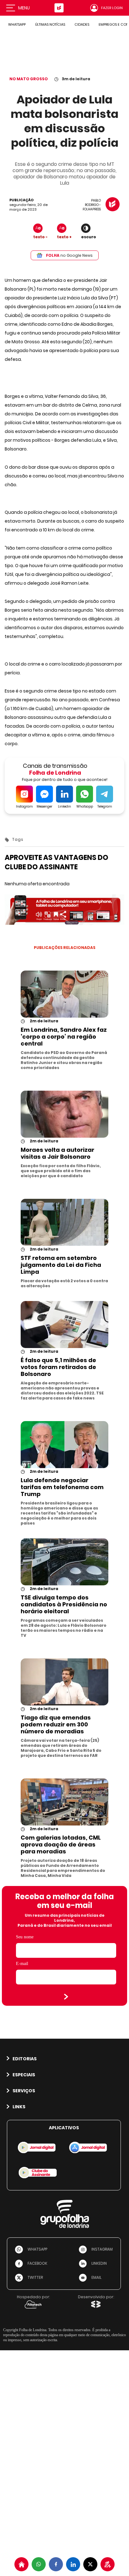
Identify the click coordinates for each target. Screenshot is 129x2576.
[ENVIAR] (66, 1997)
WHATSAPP (17, 24)
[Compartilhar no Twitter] (90, 2564)
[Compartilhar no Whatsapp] (39, 2564)
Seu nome (25, 1937)
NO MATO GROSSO (29, 79)
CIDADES (82, 24)
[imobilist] (21, 2564)
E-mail (22, 1964)
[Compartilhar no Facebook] (56, 2564)
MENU (24, 8)
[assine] (108, 2564)
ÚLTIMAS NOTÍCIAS (50, 24)
